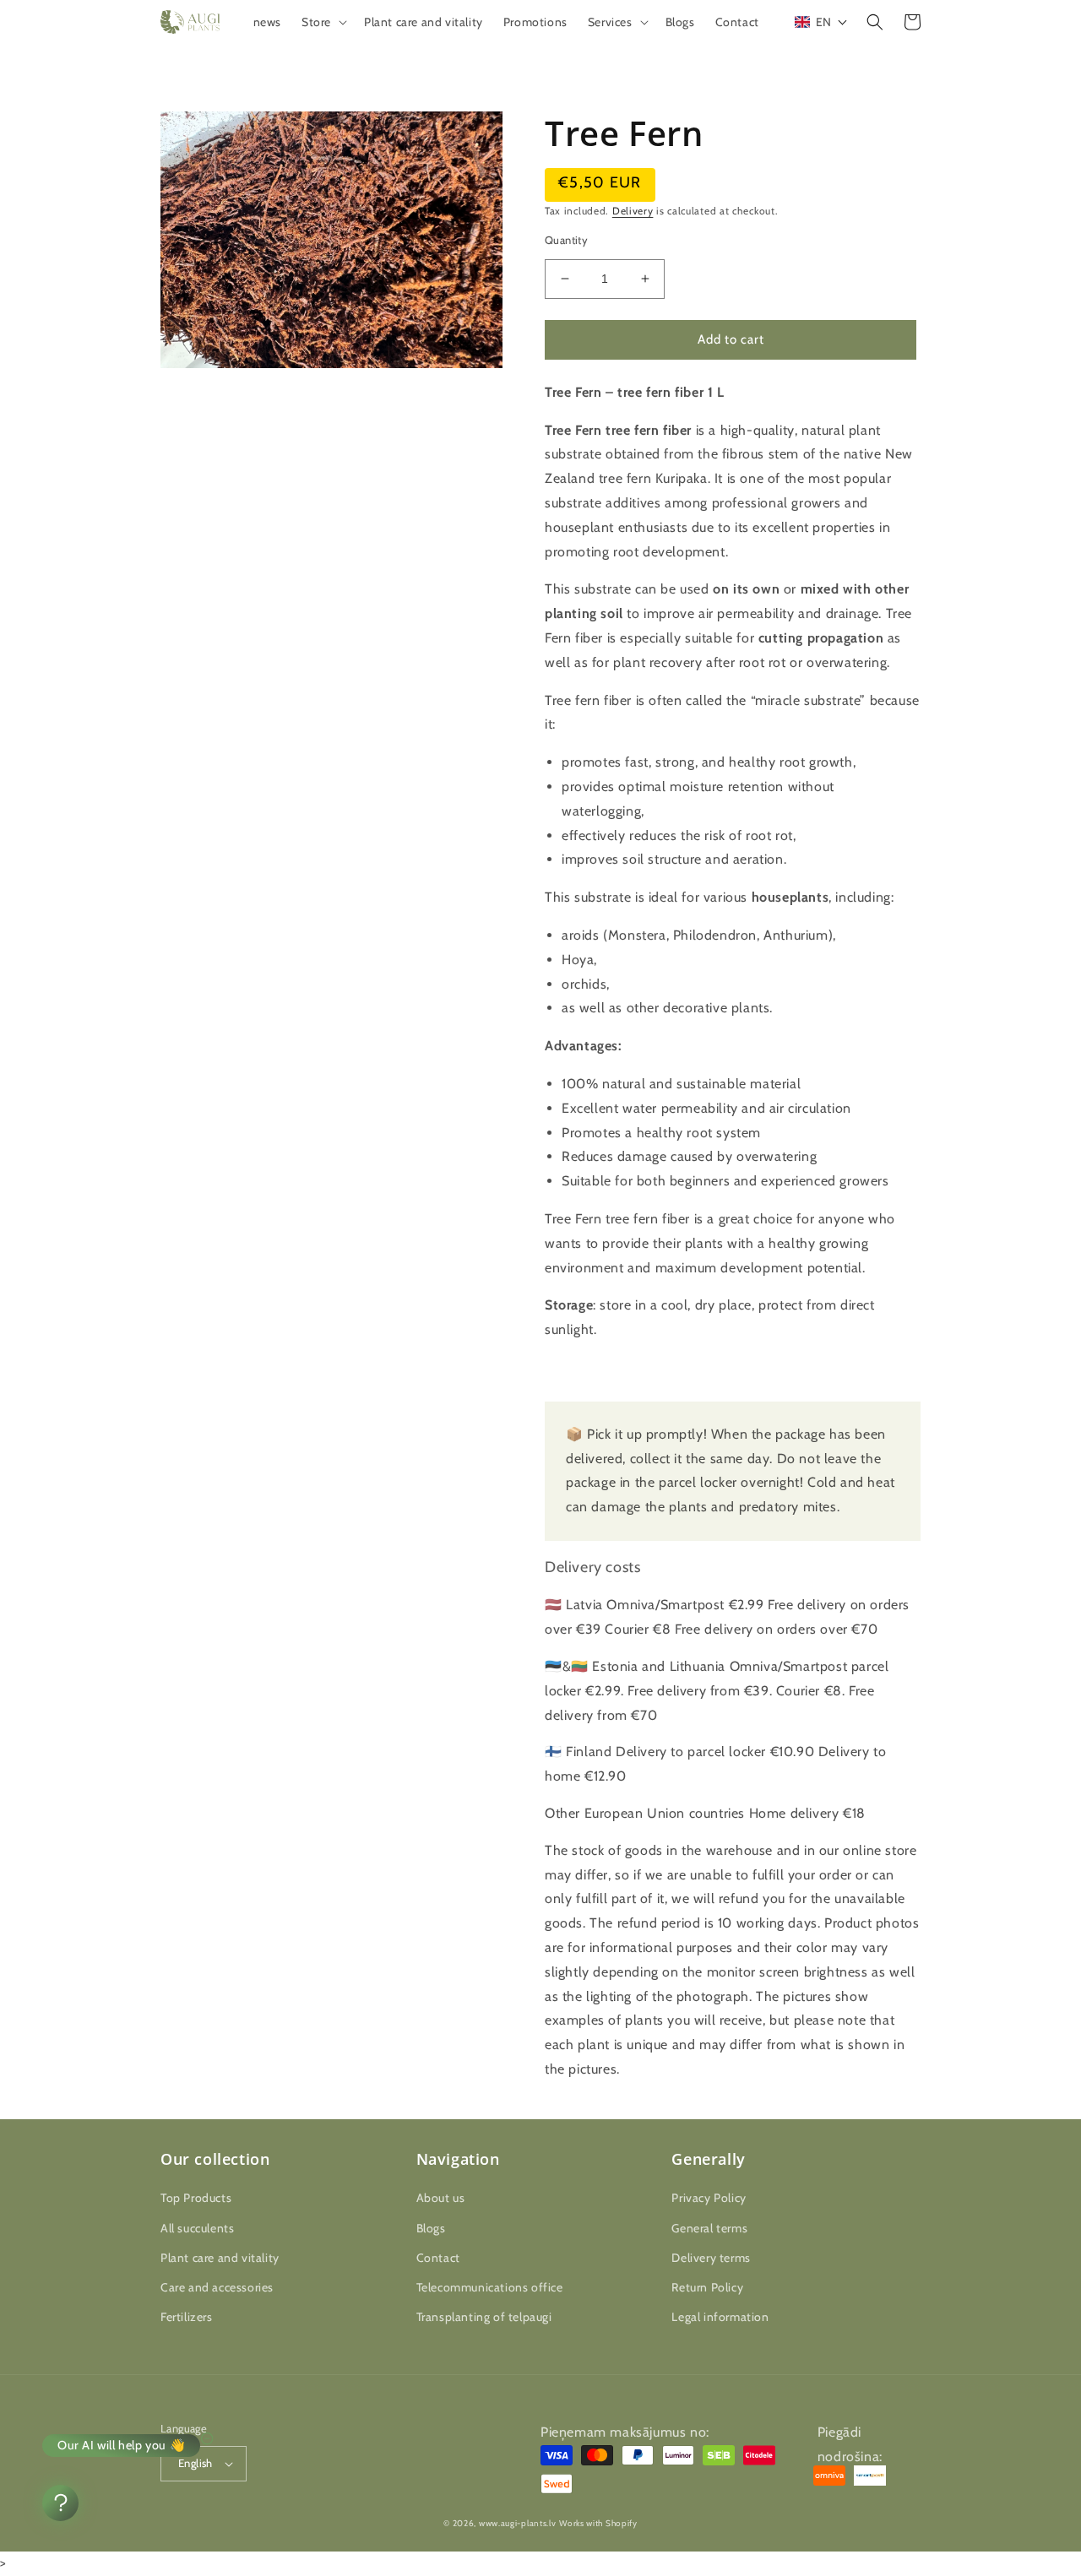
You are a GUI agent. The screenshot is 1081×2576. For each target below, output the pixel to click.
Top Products (196, 2198)
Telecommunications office (490, 2287)
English (196, 2463)
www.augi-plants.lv (518, 2523)
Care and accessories (217, 2287)
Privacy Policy (709, 2198)
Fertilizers (187, 2317)
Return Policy (707, 2287)
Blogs (431, 2228)
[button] (323, 22)
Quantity (566, 240)
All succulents (197, 2228)
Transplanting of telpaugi (484, 2317)
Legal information (720, 2317)
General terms (709, 2228)
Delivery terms (711, 2258)
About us (441, 2198)
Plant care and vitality (220, 2258)
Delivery (633, 211)
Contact (438, 2258)
